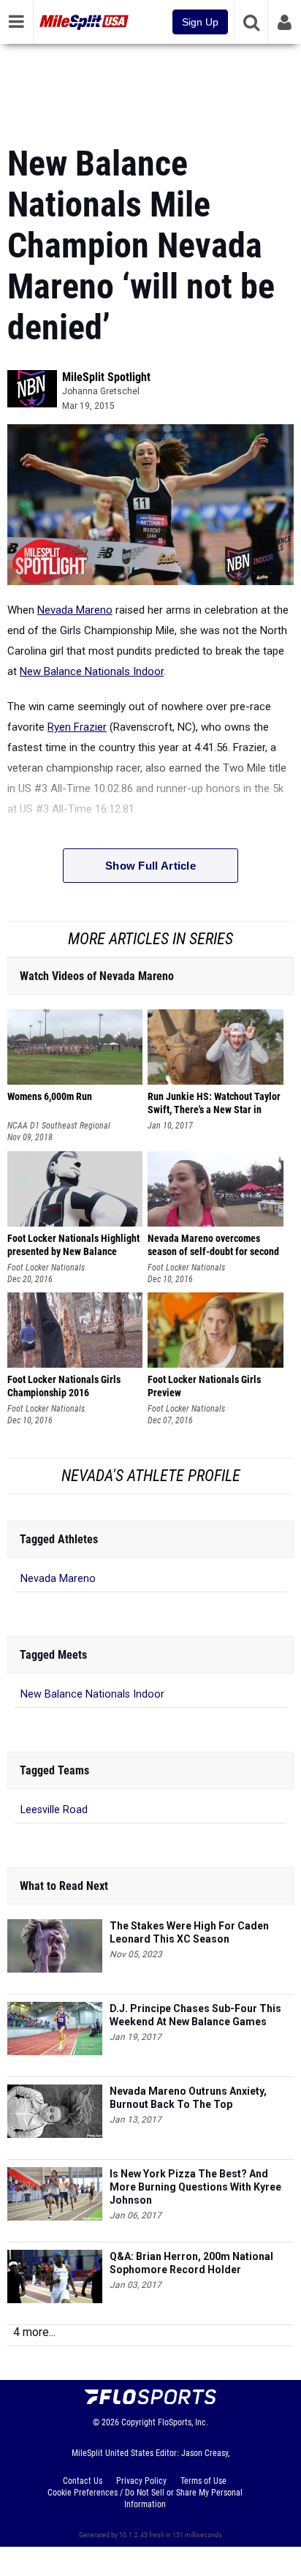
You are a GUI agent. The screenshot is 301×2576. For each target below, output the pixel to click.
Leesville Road (54, 1810)
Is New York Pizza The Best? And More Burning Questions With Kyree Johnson (195, 2187)
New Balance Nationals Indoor (92, 671)
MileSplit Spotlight (106, 377)
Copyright (138, 2422)
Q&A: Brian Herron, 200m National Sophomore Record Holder (191, 2263)
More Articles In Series (150, 939)
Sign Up (200, 22)
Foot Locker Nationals (46, 1268)
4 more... (34, 2332)
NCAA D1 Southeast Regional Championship (59, 1126)
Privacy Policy (141, 2481)
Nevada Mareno (75, 610)
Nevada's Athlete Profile (151, 1476)
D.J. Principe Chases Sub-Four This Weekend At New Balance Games (195, 2015)
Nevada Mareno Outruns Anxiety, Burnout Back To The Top (188, 2098)
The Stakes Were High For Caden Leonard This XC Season (189, 1932)
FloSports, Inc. (183, 2422)
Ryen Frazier (77, 727)
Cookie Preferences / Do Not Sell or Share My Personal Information (145, 2498)
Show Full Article (150, 866)
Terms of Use (203, 2481)
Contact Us (83, 2481)
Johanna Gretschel (101, 391)
